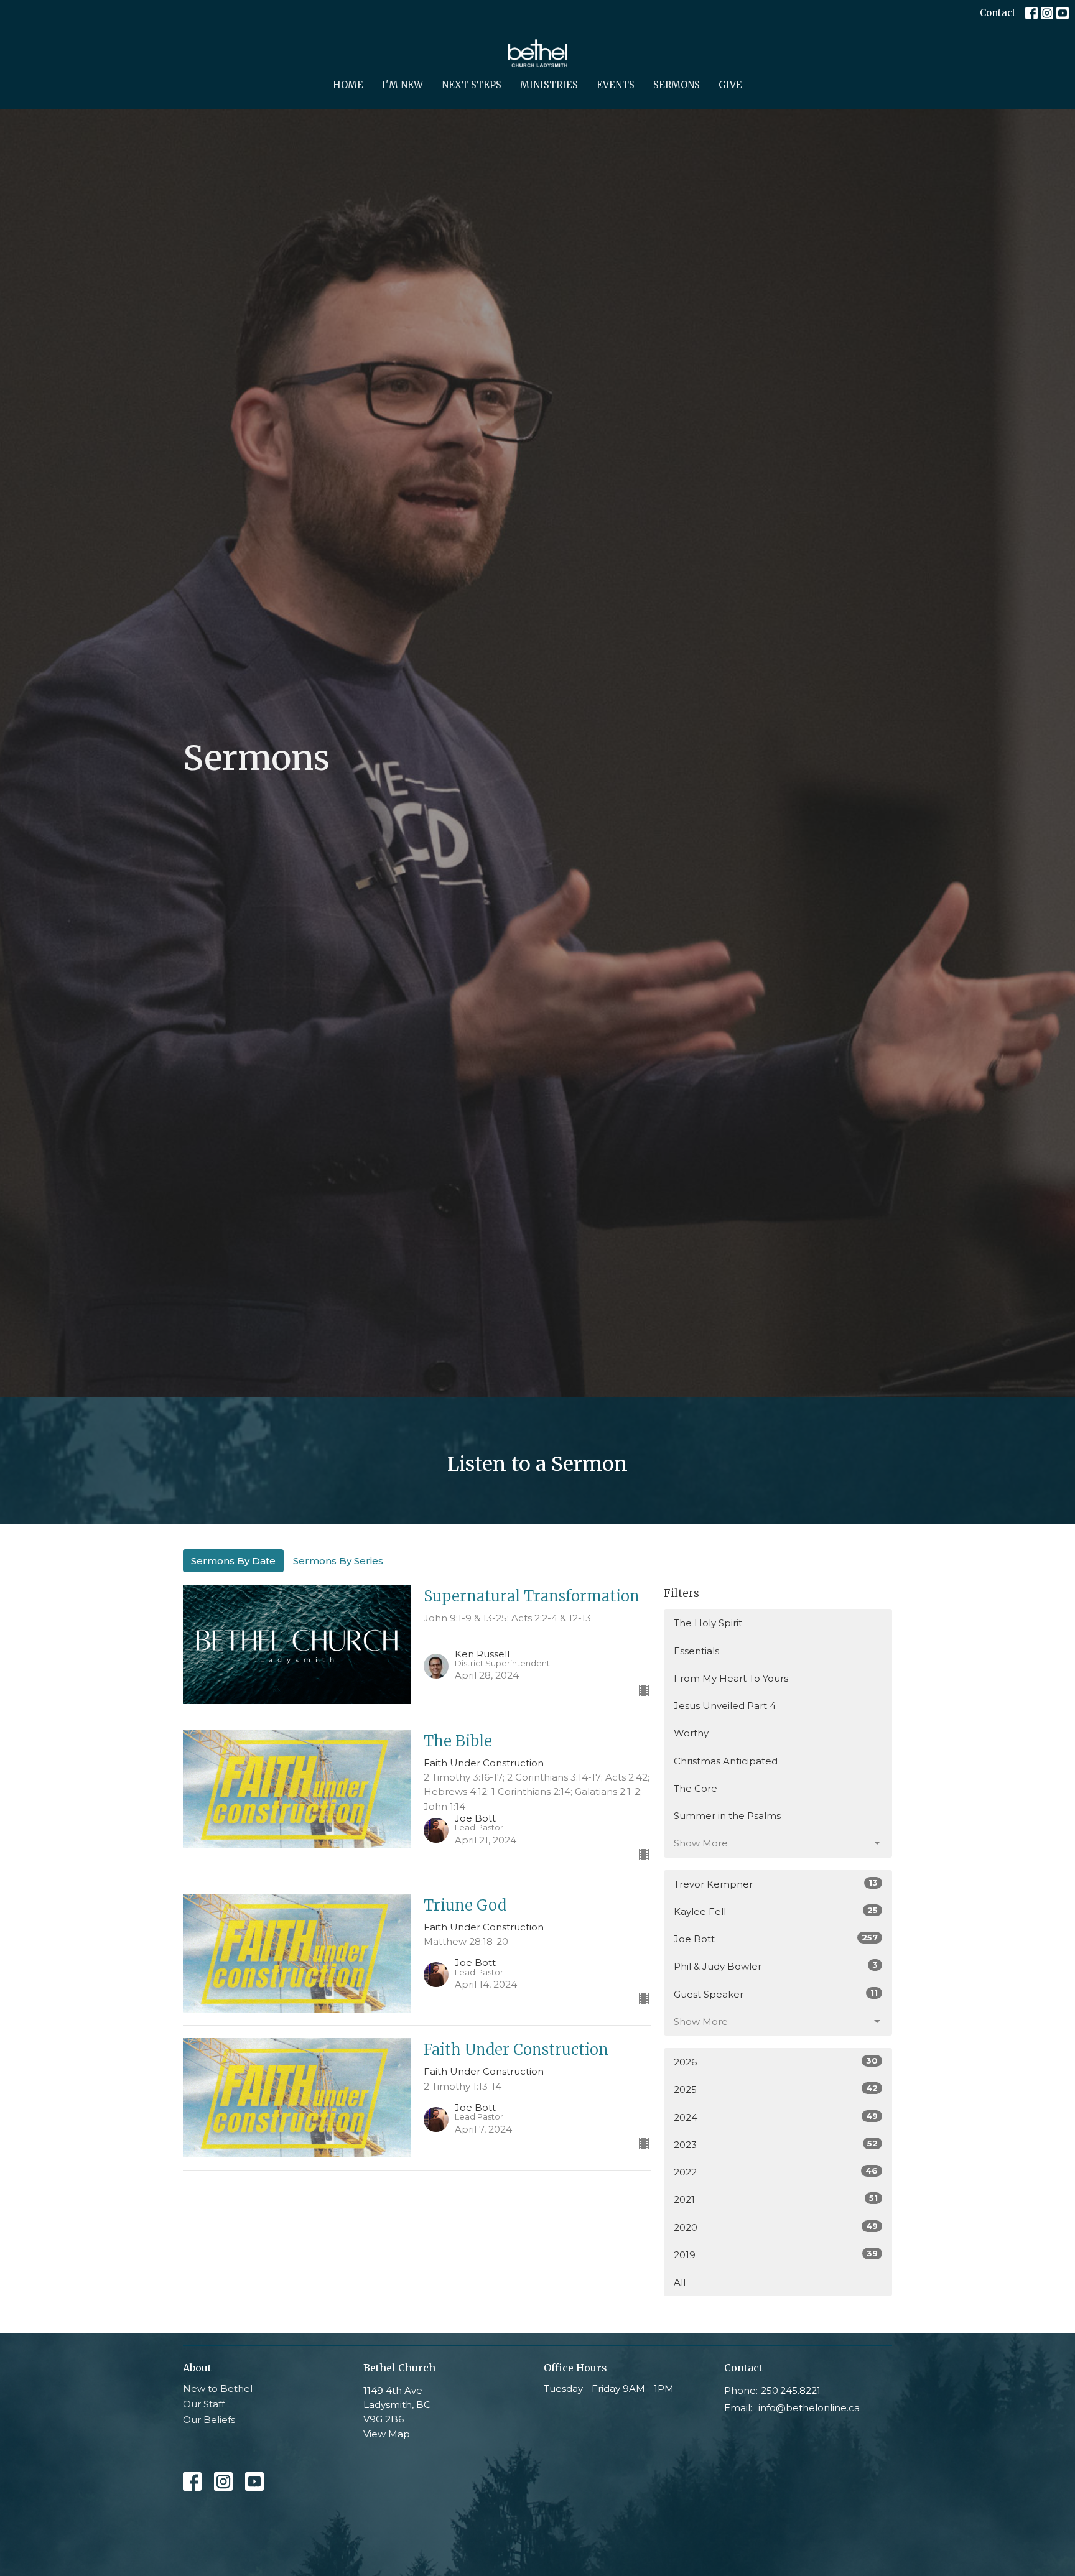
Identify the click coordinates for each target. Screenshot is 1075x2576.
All (680, 2282)
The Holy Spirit (708, 1623)
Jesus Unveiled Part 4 (725, 1706)
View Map (387, 2434)
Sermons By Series (338, 1561)
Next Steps (472, 85)
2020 (776, 2227)
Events (616, 85)
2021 (776, 2199)
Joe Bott (776, 1939)
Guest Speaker (776, 1994)
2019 (776, 2254)
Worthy (691, 1733)
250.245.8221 (791, 2390)
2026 (776, 2062)
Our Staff (204, 2404)
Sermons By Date (233, 1561)
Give (730, 85)
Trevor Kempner (776, 1884)
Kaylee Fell (776, 1911)
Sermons (677, 85)
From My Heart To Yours (731, 1678)
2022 (776, 2172)
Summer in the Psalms (727, 1816)
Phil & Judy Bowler (776, 1966)
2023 (776, 2144)
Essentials (696, 1651)
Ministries (549, 85)
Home (348, 85)
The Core (696, 1788)
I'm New (403, 85)
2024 (776, 2117)
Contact (998, 13)
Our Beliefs (209, 2420)
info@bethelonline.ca (809, 2408)
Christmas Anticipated (726, 1761)
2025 (776, 2089)
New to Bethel (218, 2388)
